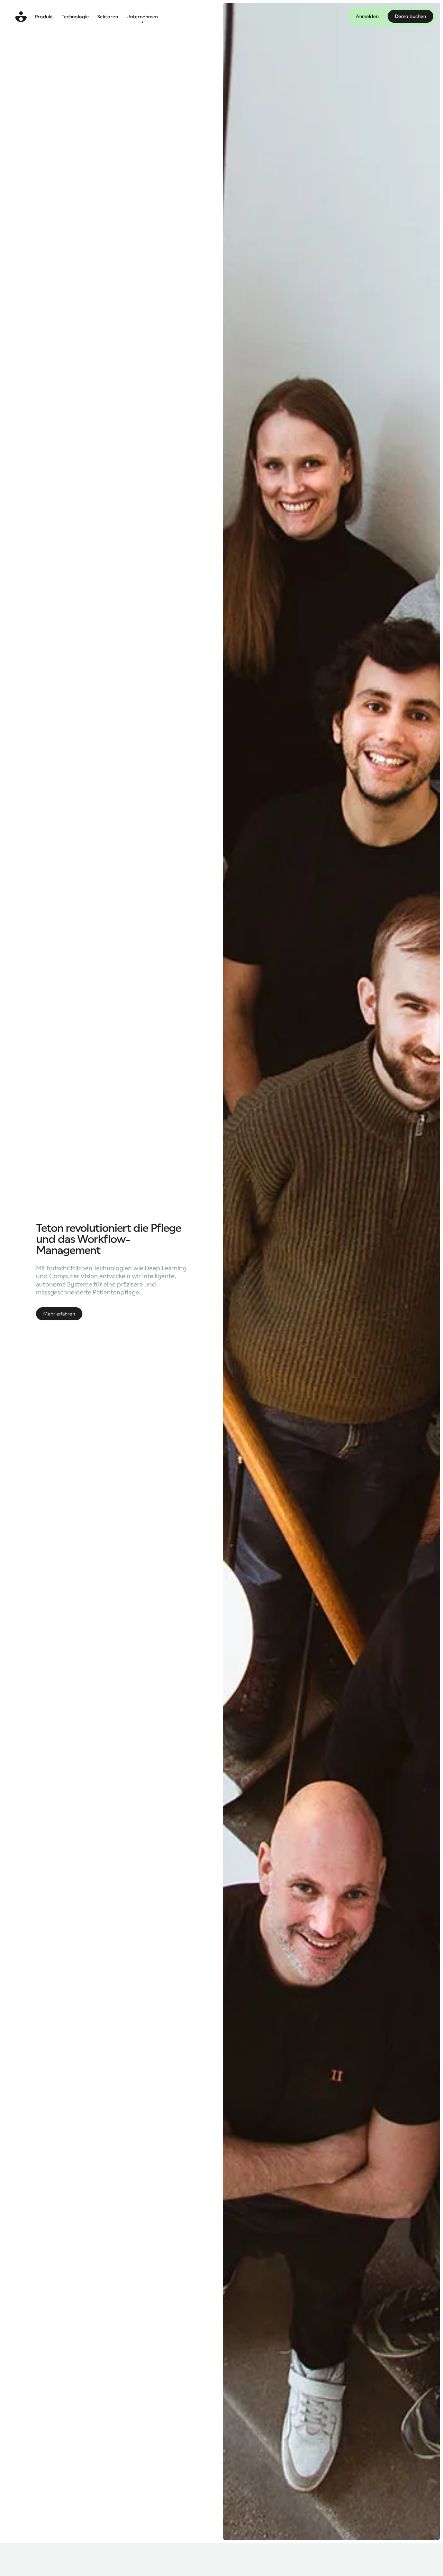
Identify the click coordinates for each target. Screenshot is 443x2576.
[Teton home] (21, 17)
